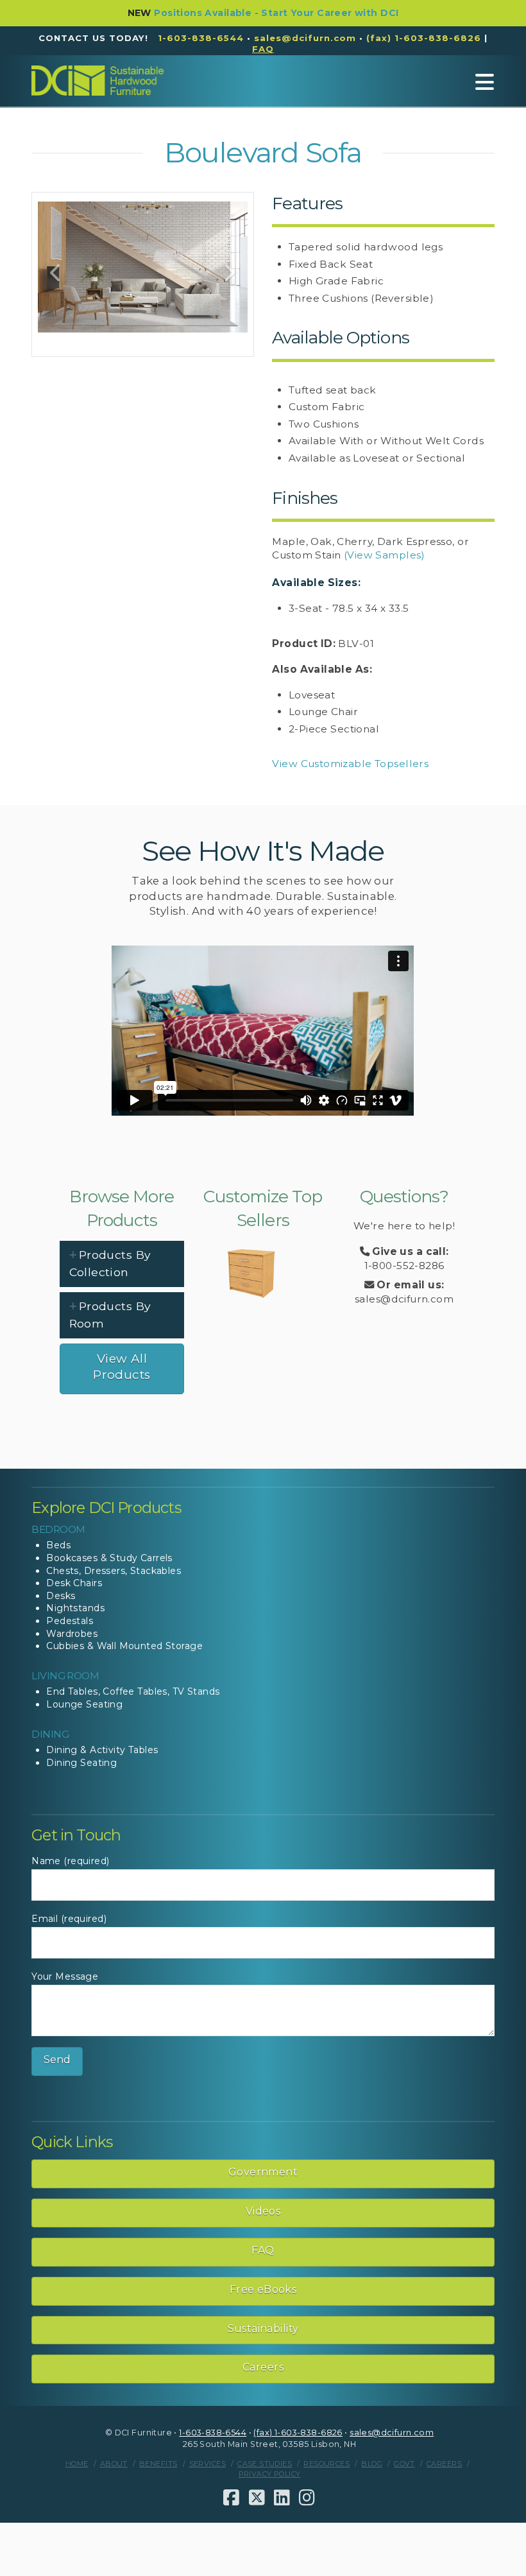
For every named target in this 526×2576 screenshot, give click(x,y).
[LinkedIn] (282, 2498)
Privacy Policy (270, 2474)
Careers (263, 2367)
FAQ (263, 2250)
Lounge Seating (84, 1704)
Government (263, 2172)
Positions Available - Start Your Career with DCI (276, 13)
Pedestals (70, 1621)
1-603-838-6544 (201, 38)
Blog (372, 2464)
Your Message (65, 1976)
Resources (327, 2464)
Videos (263, 2211)
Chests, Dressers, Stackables (114, 1571)
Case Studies (265, 2464)
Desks (61, 1596)
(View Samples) (385, 555)
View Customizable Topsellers (350, 764)
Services (208, 2464)
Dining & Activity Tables (102, 1750)
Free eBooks (263, 2289)
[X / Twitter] (257, 2498)
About (114, 2464)
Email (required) (69, 1919)
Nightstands (75, 1608)
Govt (404, 2464)
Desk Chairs (74, 1583)
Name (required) (70, 1861)
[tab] (122, 1264)
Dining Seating (81, 1763)
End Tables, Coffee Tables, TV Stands (133, 1691)
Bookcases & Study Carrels (109, 1558)
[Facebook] (231, 2498)
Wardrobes (72, 1634)
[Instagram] (307, 2498)
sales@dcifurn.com (305, 38)
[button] (485, 82)
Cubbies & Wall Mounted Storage (124, 1646)
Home (77, 2464)
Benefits (158, 2464)
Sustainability (263, 2329)
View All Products (122, 1367)
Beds (58, 1545)
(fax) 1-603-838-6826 (424, 38)
